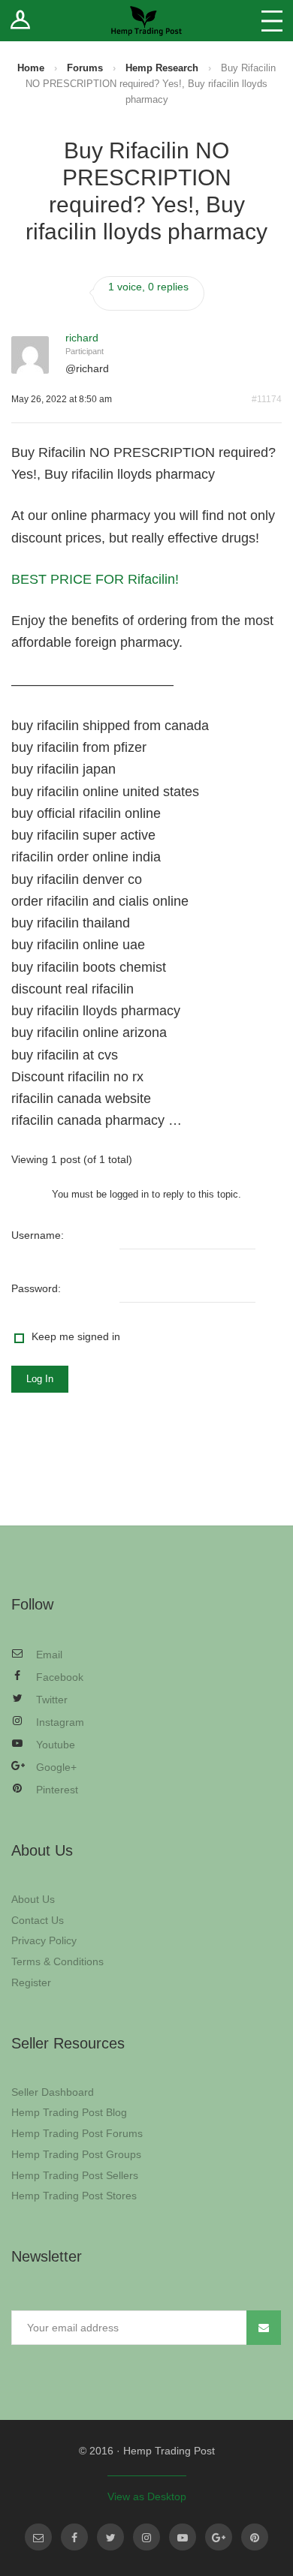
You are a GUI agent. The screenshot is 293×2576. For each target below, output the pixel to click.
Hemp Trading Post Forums (77, 2133)
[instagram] (146, 2537)
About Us (33, 1899)
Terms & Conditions (57, 1961)
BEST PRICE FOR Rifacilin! (95, 579)
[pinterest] (255, 2537)
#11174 (267, 399)
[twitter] (110, 2537)
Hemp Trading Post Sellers (75, 2175)
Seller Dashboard (53, 2092)
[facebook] (74, 2537)
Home (31, 68)
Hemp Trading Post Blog (69, 2112)
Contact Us (38, 1920)
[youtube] (183, 2537)
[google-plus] (219, 2537)
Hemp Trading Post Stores (74, 2196)
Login (21, 21)
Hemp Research (162, 68)
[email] (38, 2537)
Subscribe (264, 2328)
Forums (85, 68)
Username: (38, 1235)
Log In (40, 1379)
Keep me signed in (76, 1336)
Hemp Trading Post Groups (76, 2154)
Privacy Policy (44, 1940)
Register (31, 1982)
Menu (272, 21)
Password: (36, 1288)
